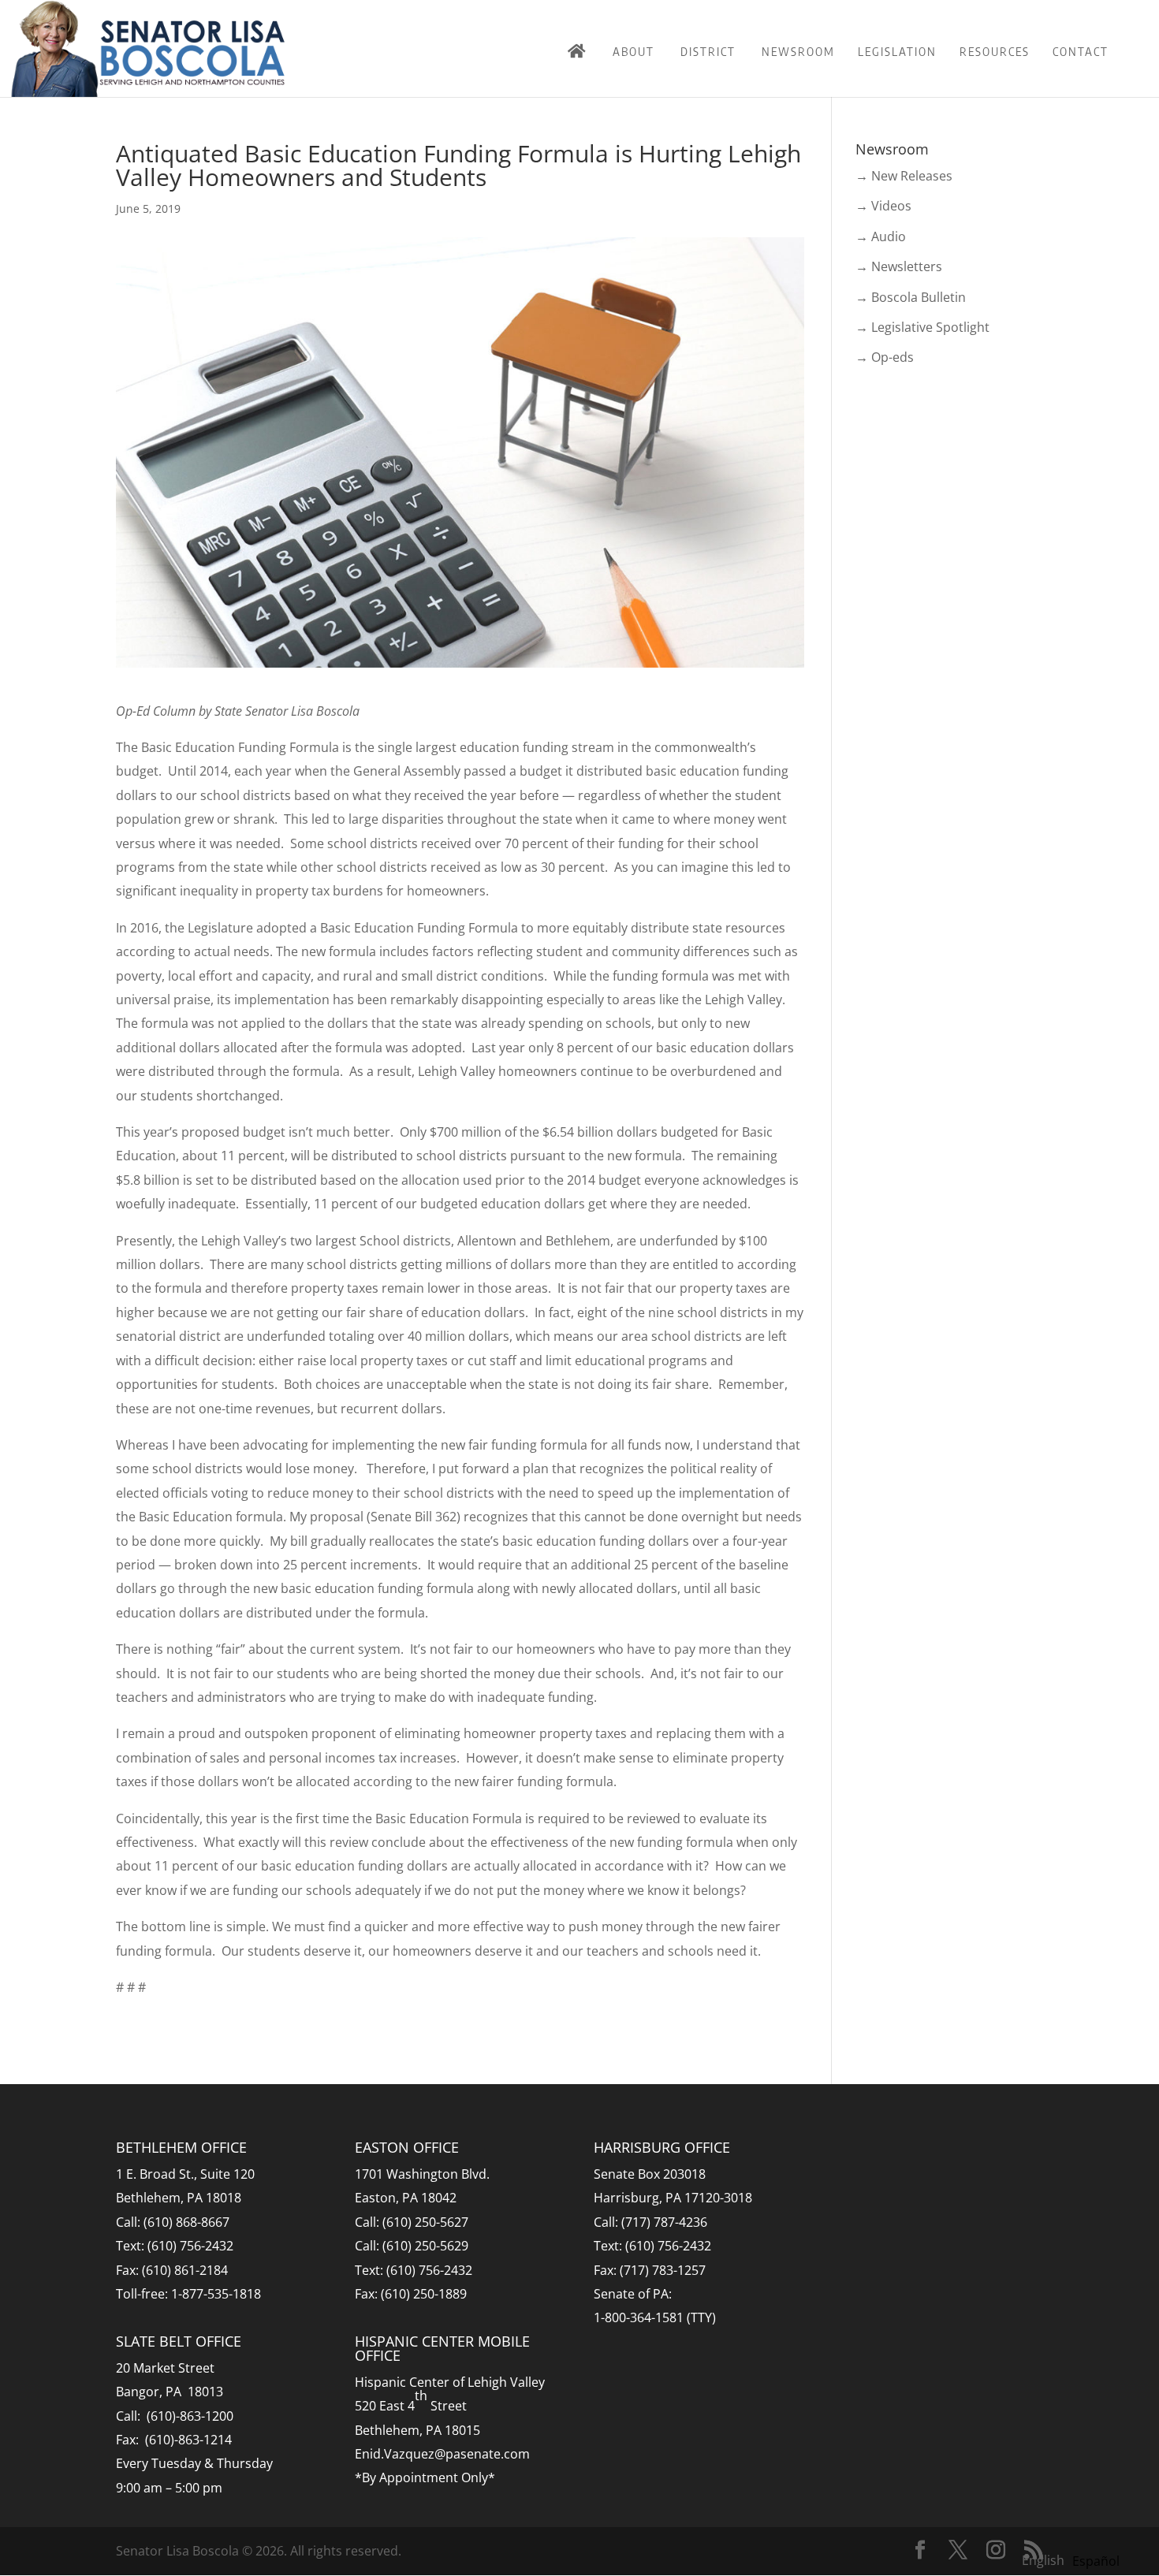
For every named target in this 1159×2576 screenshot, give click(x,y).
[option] (1096, 2561)
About (634, 51)
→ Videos (883, 206)
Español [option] (1096, 2561)
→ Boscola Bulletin (911, 297)
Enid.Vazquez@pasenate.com (442, 2454)
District (708, 51)
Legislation (897, 51)
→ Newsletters (899, 266)
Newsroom (798, 51)
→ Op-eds (885, 357)
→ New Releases (904, 176)
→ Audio (881, 236)
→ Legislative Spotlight (922, 327)
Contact (1081, 51)
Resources (995, 51)
